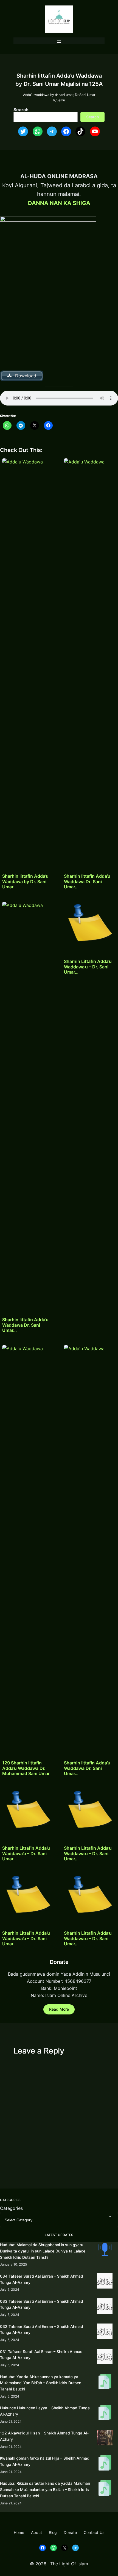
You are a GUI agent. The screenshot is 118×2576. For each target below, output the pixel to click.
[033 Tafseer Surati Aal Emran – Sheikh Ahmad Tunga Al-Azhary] (105, 2307)
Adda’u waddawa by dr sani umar (48, 95)
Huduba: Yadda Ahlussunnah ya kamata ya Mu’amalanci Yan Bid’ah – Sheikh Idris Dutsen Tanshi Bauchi (41, 2383)
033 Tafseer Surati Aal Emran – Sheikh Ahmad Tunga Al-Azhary (42, 2304)
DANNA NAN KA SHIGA (59, 203)
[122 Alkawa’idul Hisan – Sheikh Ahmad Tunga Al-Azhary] (105, 2439)
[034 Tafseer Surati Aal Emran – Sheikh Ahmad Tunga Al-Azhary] (105, 2282)
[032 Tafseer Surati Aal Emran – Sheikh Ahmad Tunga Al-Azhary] (105, 2332)
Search (21, 110)
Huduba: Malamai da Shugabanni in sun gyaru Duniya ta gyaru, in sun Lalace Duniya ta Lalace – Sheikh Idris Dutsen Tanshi (44, 2251)
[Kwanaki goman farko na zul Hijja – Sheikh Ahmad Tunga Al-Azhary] (105, 2464)
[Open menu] (59, 41)
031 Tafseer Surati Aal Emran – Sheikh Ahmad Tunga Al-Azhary (41, 2355)
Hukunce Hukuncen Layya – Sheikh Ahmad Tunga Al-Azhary (45, 2411)
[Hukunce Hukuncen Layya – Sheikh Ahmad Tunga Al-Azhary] (105, 2414)
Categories (11, 2208)
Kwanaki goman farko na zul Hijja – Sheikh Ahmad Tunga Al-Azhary (45, 2461)
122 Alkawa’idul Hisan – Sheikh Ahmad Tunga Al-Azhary (44, 2436)
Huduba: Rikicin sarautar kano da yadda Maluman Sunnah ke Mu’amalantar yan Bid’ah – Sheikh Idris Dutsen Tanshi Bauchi (45, 2490)
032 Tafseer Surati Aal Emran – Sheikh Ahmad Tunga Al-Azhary (42, 2330)
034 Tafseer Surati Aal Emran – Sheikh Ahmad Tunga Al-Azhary (42, 2279)
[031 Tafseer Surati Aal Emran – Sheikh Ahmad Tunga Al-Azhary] (105, 2357)
